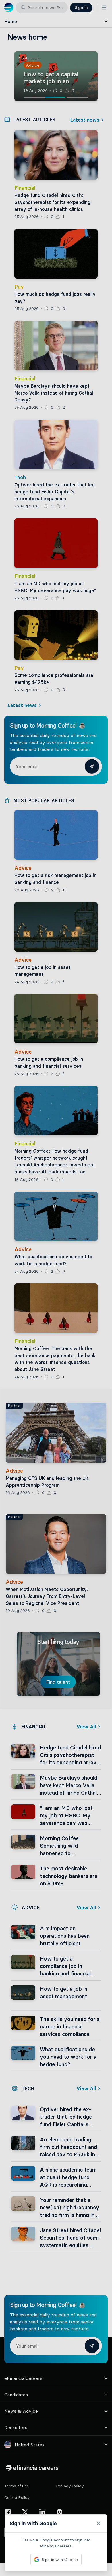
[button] (56, 1288)
